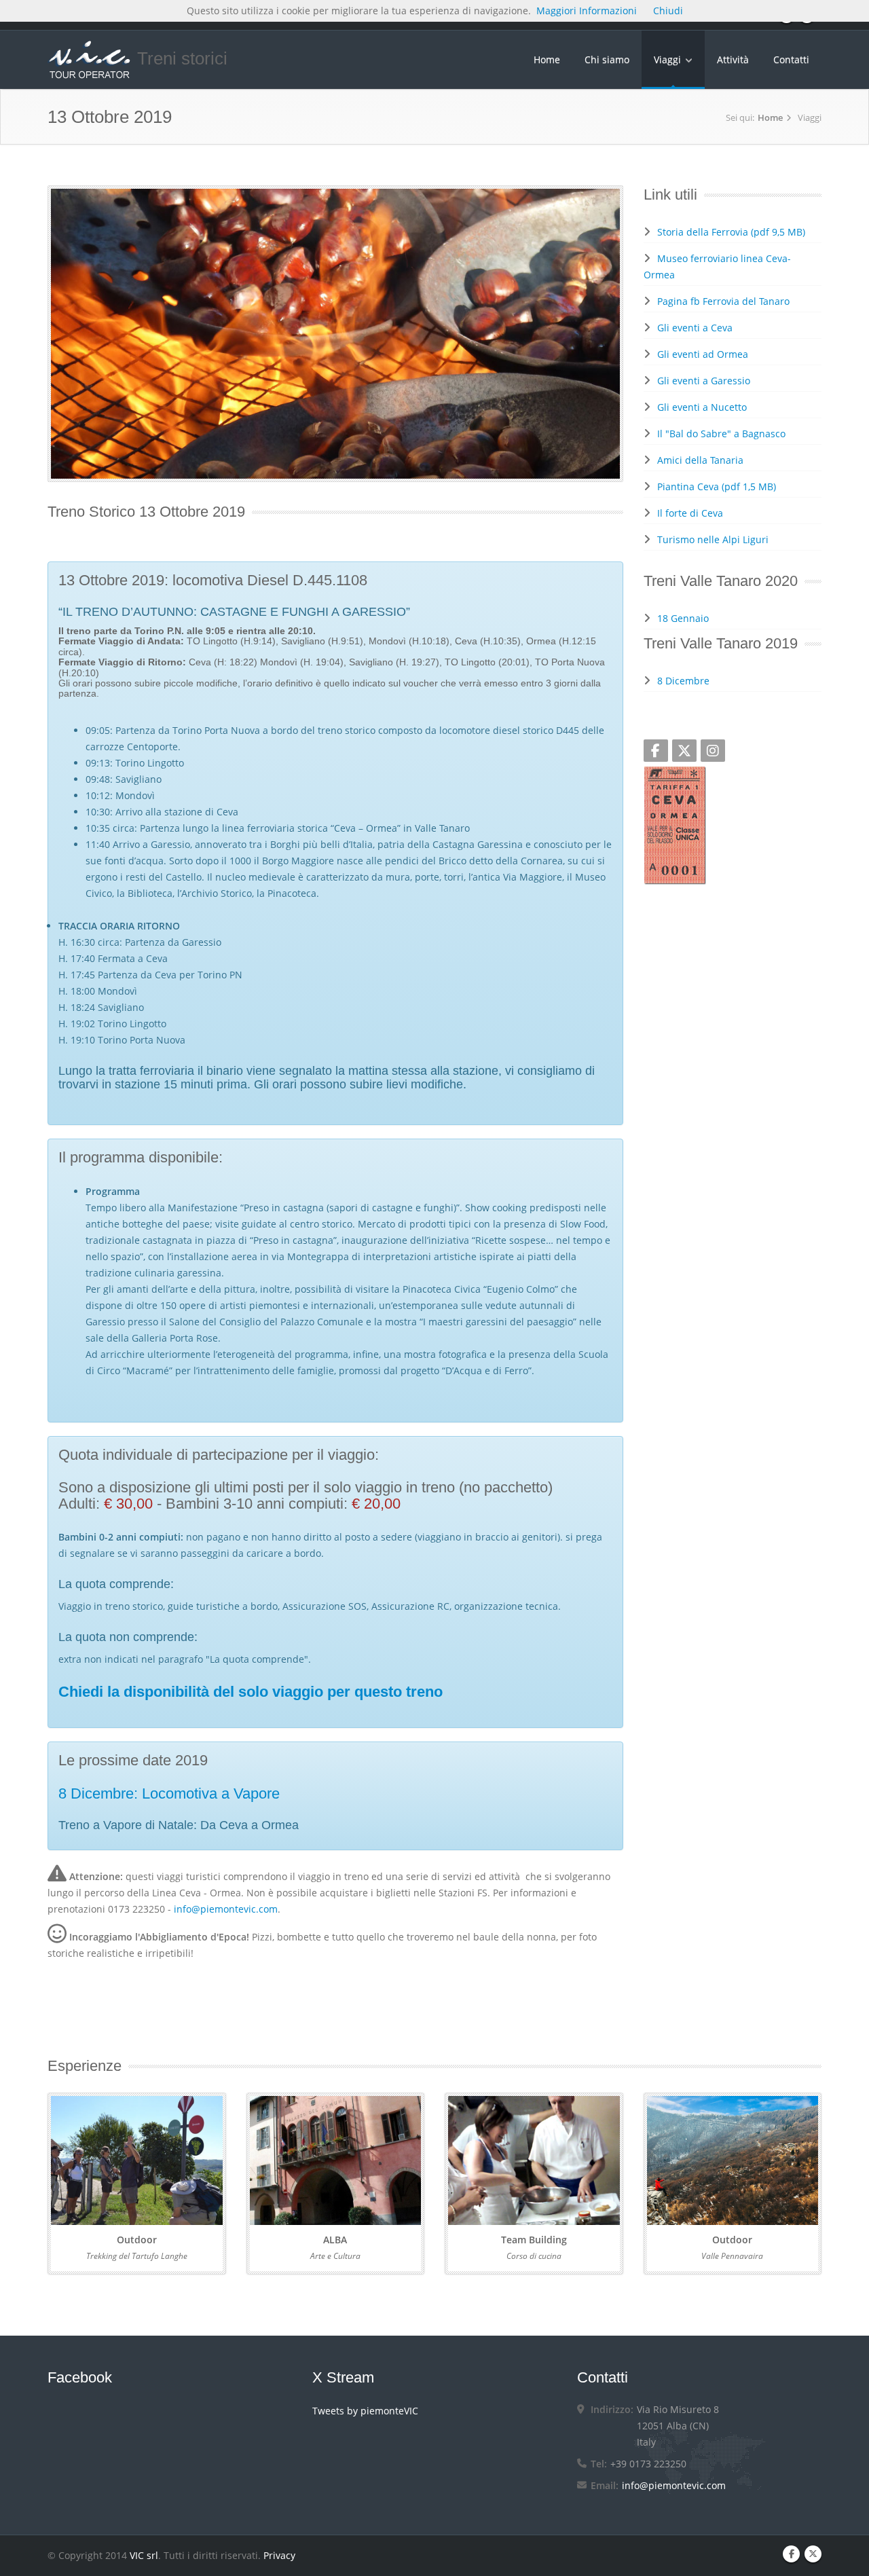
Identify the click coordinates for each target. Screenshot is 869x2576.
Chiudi (668, 11)
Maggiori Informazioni (587, 11)
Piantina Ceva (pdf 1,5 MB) (717, 486)
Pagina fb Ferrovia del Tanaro (723, 301)
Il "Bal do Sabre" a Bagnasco (721, 434)
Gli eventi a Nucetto (702, 407)
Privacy (279, 2555)
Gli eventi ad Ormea (703, 354)
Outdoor (137, 2240)
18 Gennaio (683, 618)
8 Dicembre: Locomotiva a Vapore (169, 1793)
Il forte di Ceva (690, 513)
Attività (733, 59)
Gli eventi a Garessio (704, 381)
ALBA (335, 2240)
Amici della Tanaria (700, 460)
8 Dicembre (683, 681)
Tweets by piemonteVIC (365, 2411)
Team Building (534, 2240)
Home (547, 59)
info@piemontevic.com (226, 1909)
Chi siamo (607, 59)
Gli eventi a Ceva (695, 328)
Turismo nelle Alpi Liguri (713, 539)
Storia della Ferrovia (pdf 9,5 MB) (731, 232)
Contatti (791, 59)
